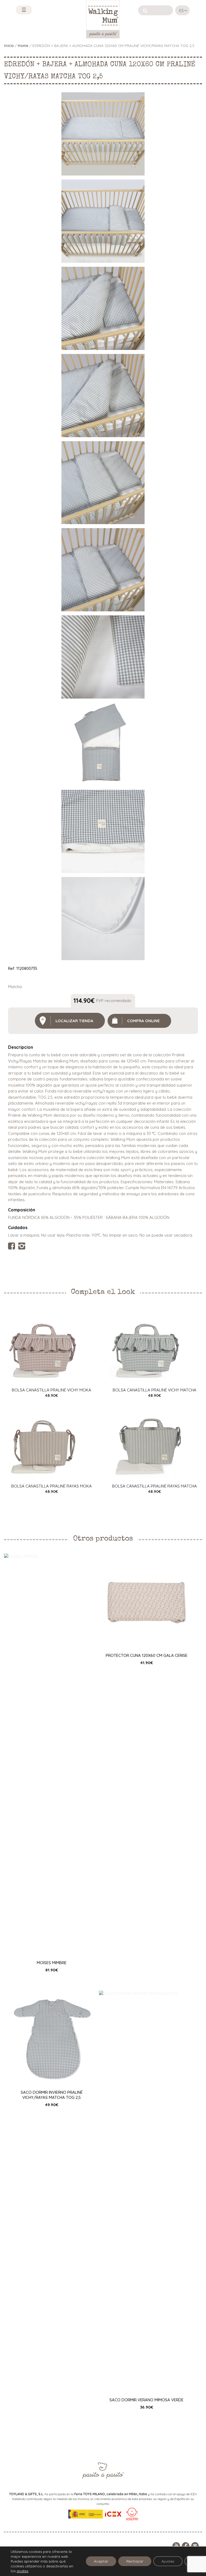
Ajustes (168, 2561)
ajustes (22, 2571)
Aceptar (101, 2561)
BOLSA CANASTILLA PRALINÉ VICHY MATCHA (154, 1390)
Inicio (9, 45)
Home (23, 45)
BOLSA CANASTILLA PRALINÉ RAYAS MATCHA (154, 1486)
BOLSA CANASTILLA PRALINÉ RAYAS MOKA (51, 1486)
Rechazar (135, 2561)
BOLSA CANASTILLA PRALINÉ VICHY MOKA (51, 1390)
